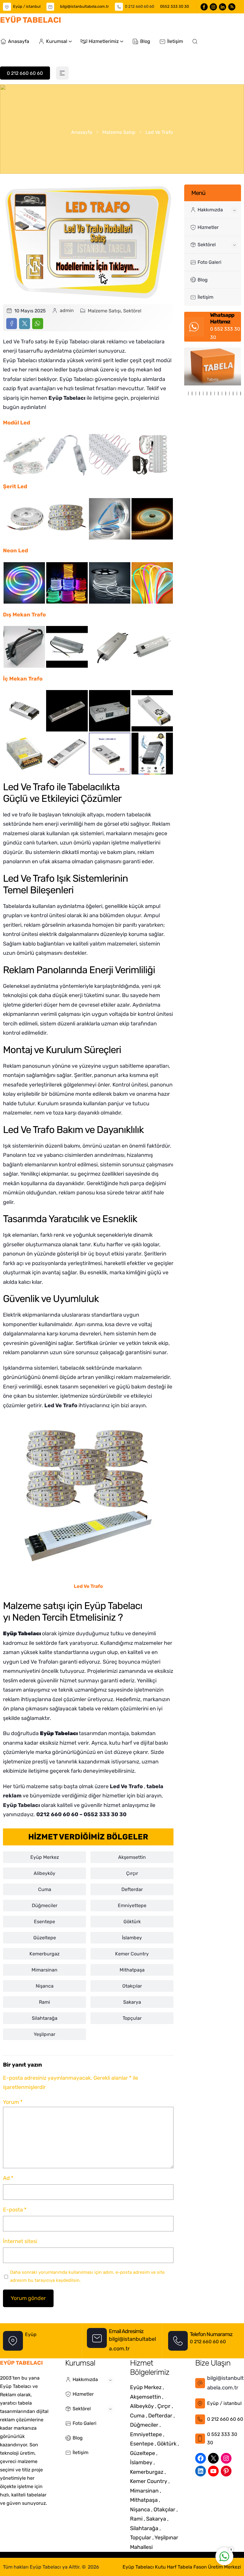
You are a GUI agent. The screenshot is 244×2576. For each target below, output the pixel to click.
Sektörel (132, 311)
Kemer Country (132, 1954)
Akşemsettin (132, 1857)
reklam (12, 1796)
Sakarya (132, 2002)
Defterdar (132, 1889)
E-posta (15, 2210)
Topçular (132, 2018)
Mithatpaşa (132, 1970)
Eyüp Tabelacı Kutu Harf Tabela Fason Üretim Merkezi (182, 2567)
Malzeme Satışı (119, 132)
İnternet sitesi (20, 2241)
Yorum (13, 2102)
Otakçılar (132, 1986)
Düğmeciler (45, 1905)
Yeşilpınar (44, 2034)
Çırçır (132, 1873)
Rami (44, 2002)
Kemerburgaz (44, 1954)
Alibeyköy (44, 1873)
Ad (8, 2178)
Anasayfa (82, 132)
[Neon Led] (24, 583)
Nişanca (45, 1986)
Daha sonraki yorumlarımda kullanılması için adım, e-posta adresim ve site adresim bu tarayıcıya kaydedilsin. (87, 2276)
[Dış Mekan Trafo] (24, 647)
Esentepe (44, 1922)
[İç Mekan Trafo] (24, 711)
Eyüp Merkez (45, 1857)
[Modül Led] (24, 455)
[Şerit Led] (24, 519)
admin (67, 310)
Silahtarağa (45, 2018)
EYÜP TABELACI (30, 20)
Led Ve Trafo (61, 1405)
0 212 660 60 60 (140, 6)
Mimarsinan (44, 1970)
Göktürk (132, 1922)
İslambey (132, 1938)
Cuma (45, 1889)
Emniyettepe (132, 1905)
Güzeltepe (45, 1938)
